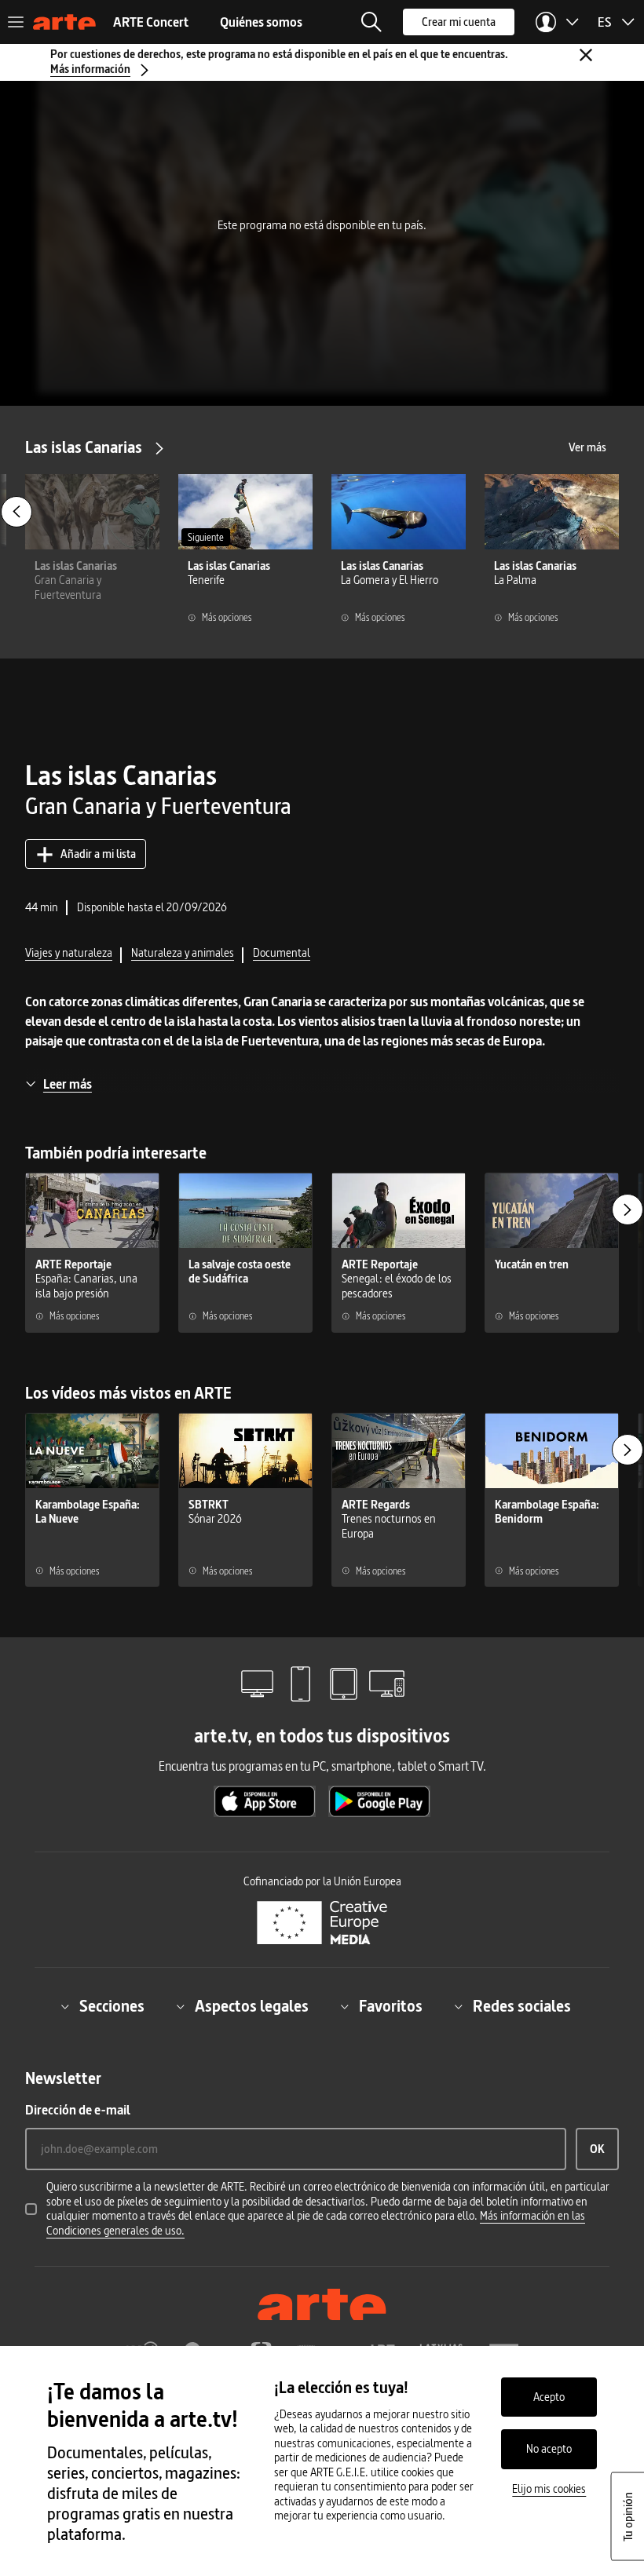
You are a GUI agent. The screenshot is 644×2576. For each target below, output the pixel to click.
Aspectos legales (252, 2006)
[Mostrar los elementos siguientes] (628, 1210)
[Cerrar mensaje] (586, 55)
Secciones (112, 2006)
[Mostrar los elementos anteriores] (16, 512)
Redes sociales (522, 2006)
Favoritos (391, 2006)
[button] (371, 22)
